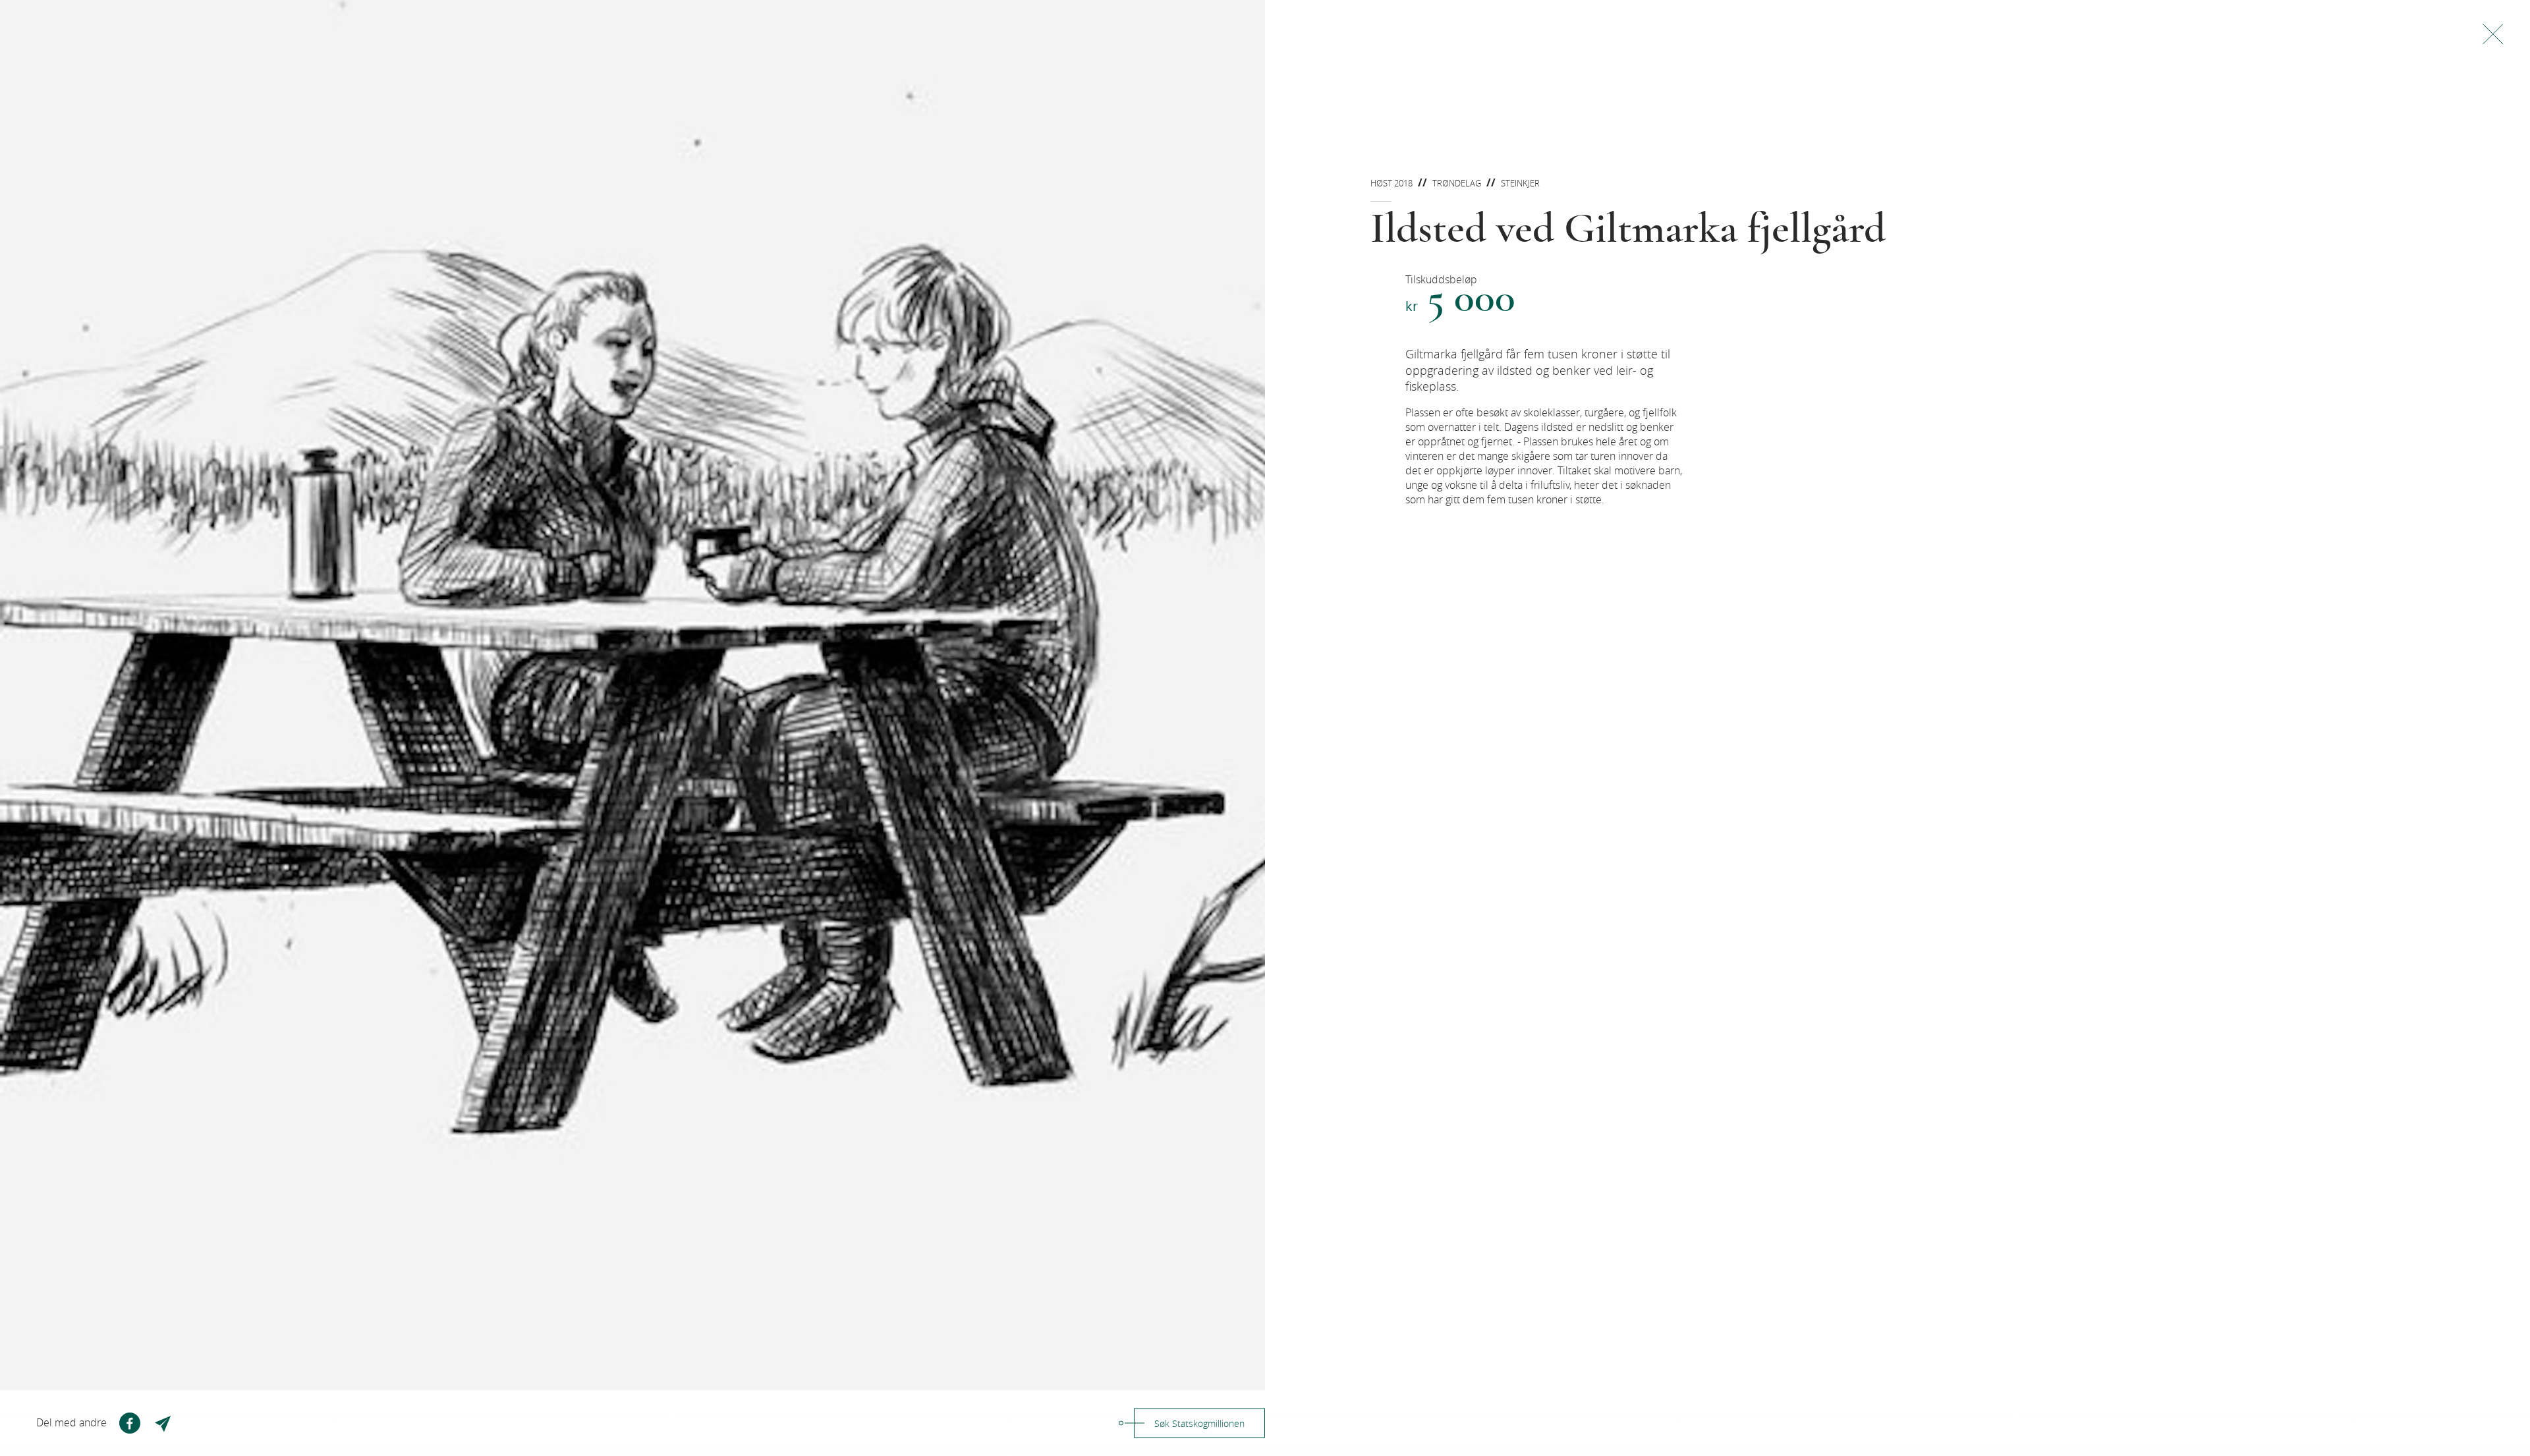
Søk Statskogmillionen (1199, 1423)
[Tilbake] (2493, 34)
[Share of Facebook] (130, 1423)
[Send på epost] (164, 1423)
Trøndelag (1457, 183)
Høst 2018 (1391, 183)
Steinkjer (1520, 183)
